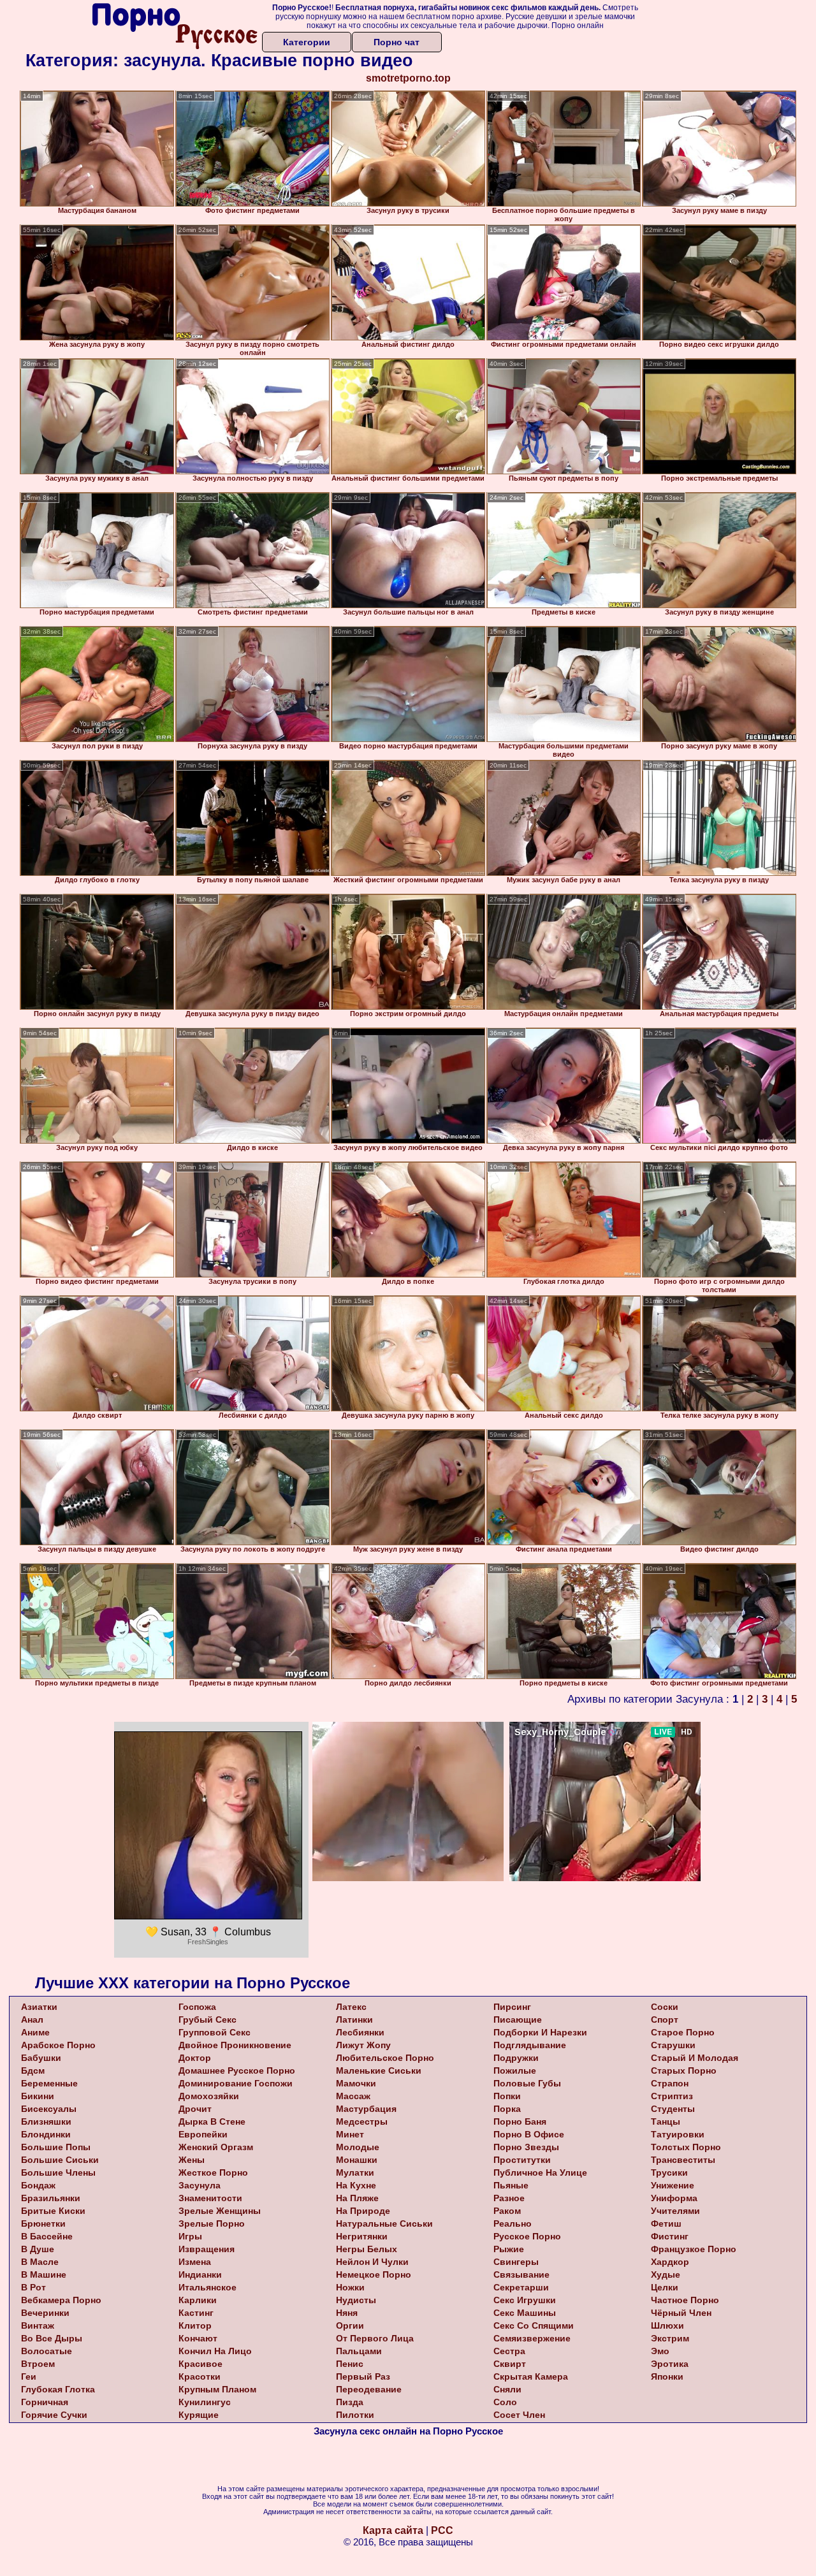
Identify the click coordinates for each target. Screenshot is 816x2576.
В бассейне (47, 2236)
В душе (38, 2249)
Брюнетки (43, 2223)
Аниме (35, 2032)
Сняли (507, 2389)
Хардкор (670, 2262)
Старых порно (684, 2070)
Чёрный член (681, 2313)
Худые (666, 2274)
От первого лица (375, 2338)
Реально (513, 2223)
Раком (507, 2211)
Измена (195, 2262)
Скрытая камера (531, 2376)
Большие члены (58, 2172)
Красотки (200, 2376)
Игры (190, 2236)
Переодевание (369, 2389)
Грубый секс (208, 2019)
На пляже (357, 2198)
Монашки (357, 2160)
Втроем (38, 2364)
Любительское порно (385, 2058)
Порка (507, 2109)
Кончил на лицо (215, 2351)
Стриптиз (672, 2096)
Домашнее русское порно (237, 2070)
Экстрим (670, 2338)
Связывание (521, 2274)
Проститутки (522, 2160)
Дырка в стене (212, 2121)
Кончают (198, 2338)
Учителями (675, 2211)
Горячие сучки (54, 2415)
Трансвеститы (683, 2160)
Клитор (195, 2325)
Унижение (673, 2185)
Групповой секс (215, 2032)
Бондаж (38, 2185)
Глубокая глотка (58, 2389)
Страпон (670, 2083)
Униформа (674, 2198)
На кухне (356, 2185)
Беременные (49, 2083)
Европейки (203, 2134)
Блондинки (46, 2134)
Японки (667, 2376)
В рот (33, 2287)
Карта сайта (393, 2530)
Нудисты (356, 2300)
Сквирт (510, 2364)
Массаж (353, 2096)
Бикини (38, 2096)
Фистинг (670, 2236)
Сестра (509, 2351)
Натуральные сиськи (384, 2223)
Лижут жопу (363, 2045)
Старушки (673, 2045)
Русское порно (527, 2236)
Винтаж (38, 2325)
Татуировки (678, 2134)
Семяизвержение (532, 2338)
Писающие (518, 2019)
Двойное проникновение (235, 2045)
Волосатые (47, 2351)
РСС (442, 2530)
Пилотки (355, 2415)
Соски (665, 2007)
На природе (363, 2211)
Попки (507, 2096)
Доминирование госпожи (236, 2083)
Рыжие (509, 2249)
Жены (192, 2160)
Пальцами (359, 2351)
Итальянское (208, 2287)
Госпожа (197, 2007)
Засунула (200, 2185)
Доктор (195, 2058)
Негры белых (367, 2249)
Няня (347, 2313)
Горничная (45, 2402)
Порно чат (397, 42)
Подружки (516, 2058)
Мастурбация (366, 2109)
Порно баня (520, 2121)
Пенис (350, 2364)
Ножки (350, 2287)
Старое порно (683, 2032)
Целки (665, 2287)
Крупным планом (217, 2389)
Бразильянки (51, 2198)
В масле (40, 2262)
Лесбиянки (360, 2032)
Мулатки (355, 2172)
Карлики (198, 2300)
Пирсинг (512, 2007)
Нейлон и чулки (372, 2262)
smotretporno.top (408, 78)
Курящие (199, 2415)
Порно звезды (526, 2147)
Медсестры (362, 2121)
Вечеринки (45, 2313)
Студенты (673, 2109)
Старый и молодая (695, 2058)
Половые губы (527, 2083)
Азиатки (39, 2007)
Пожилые (515, 2070)
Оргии (350, 2325)
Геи (29, 2376)
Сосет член (519, 2415)
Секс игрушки (525, 2300)
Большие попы (56, 2147)
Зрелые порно (212, 2223)
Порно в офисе (529, 2134)
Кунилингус (205, 2402)
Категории (307, 42)
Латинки (354, 2019)
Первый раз (363, 2376)
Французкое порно (694, 2249)
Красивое (200, 2364)
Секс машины (525, 2313)
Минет (350, 2134)
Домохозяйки (209, 2096)
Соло (505, 2402)
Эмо (660, 2351)
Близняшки (46, 2121)
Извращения (207, 2249)
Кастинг (196, 2313)
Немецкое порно (374, 2274)
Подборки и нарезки (540, 2032)
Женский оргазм (216, 2147)
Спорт (665, 2019)
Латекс (351, 2007)
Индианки (200, 2274)
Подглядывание (530, 2045)
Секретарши (521, 2287)
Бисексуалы (49, 2109)
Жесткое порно (213, 2172)
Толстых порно (686, 2147)
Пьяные (511, 2185)
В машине (44, 2274)
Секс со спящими (534, 2325)
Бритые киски (53, 2211)
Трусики (669, 2172)
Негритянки (362, 2236)
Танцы (666, 2121)
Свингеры (516, 2262)
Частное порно (685, 2300)
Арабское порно (58, 2045)
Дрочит (195, 2109)
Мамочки (356, 2083)
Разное (509, 2198)
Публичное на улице (540, 2172)
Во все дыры (52, 2338)
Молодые (358, 2147)
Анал (32, 2019)
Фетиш (666, 2223)
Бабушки (41, 2058)
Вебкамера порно (61, 2300)
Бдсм (33, 2070)
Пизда (350, 2402)
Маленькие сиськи (379, 2070)
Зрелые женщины (220, 2211)
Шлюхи (667, 2325)
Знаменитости (210, 2198)
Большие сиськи (60, 2160)
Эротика (670, 2364)
